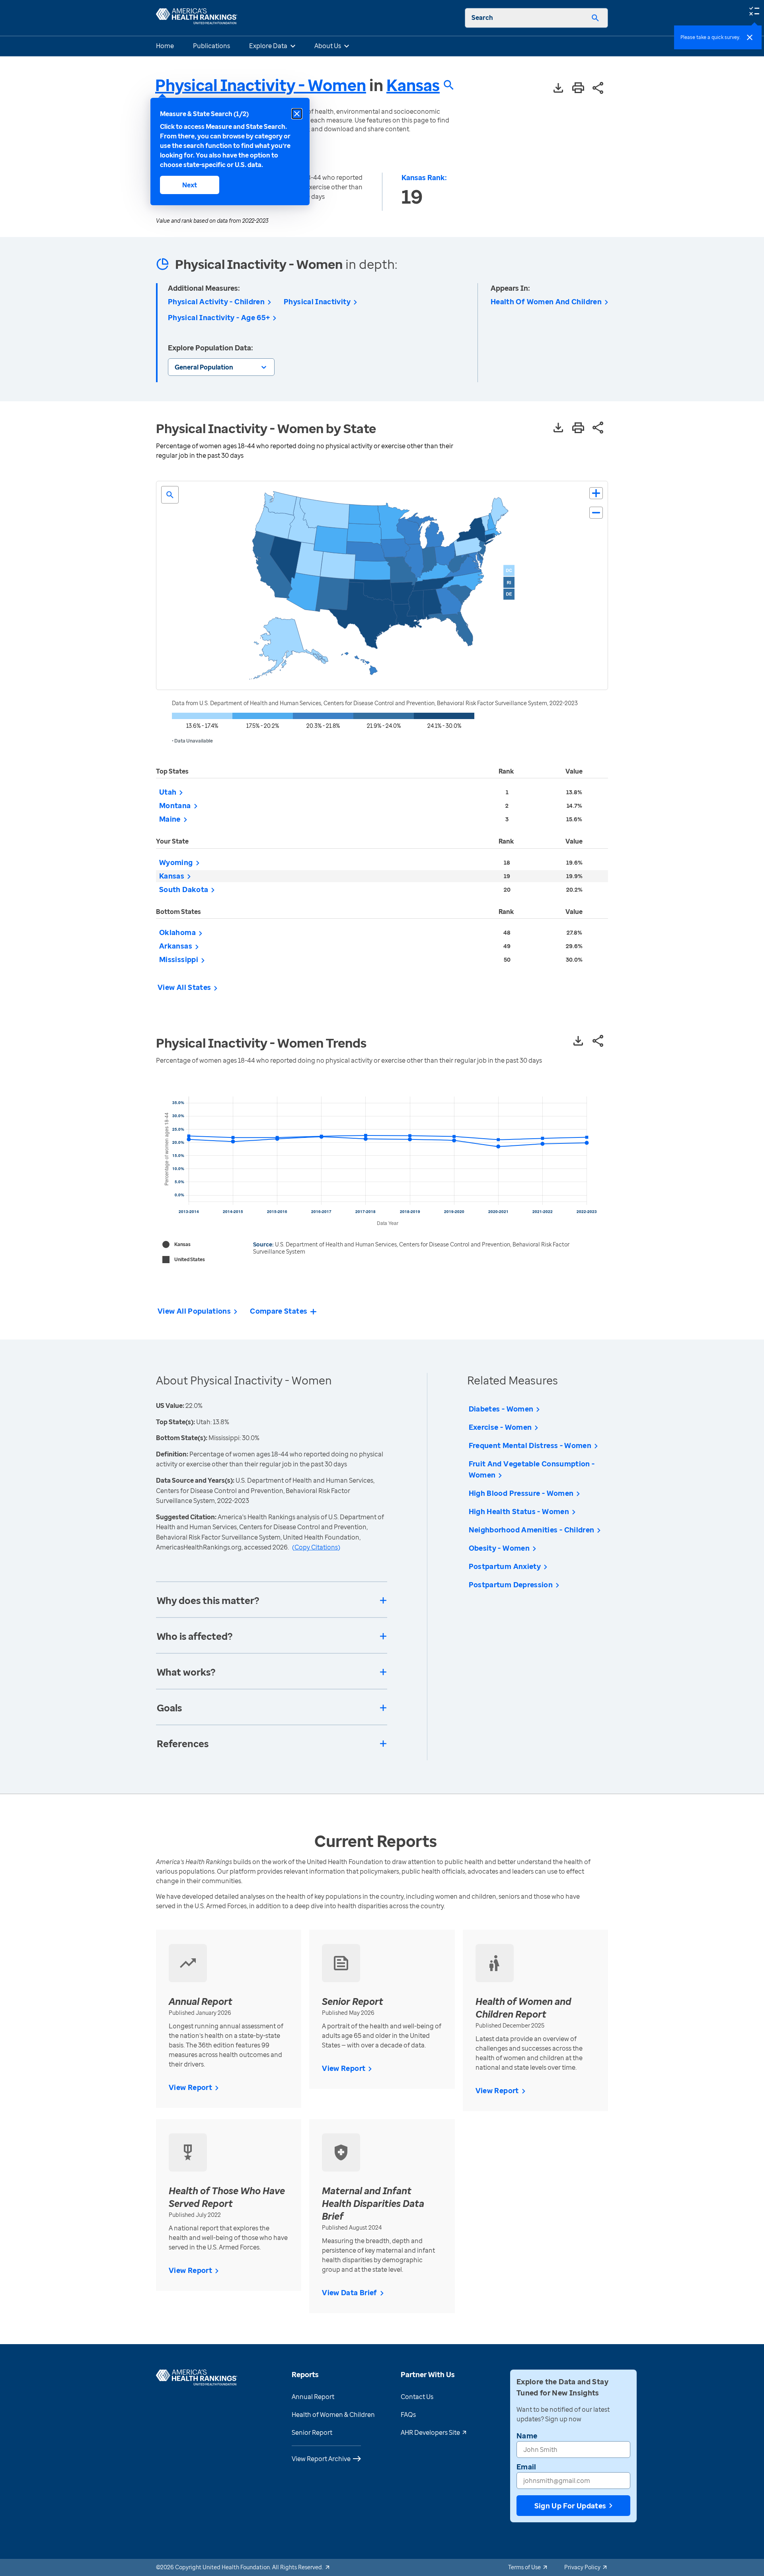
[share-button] (598, 88)
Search (482, 17)
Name (527, 2436)
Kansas (413, 85)
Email (526, 2467)
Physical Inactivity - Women (261, 85)
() (316, 1547)
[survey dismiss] (750, 37)
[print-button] (578, 88)
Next (190, 185)
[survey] (754, 10)
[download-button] (558, 88)
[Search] (595, 18)
